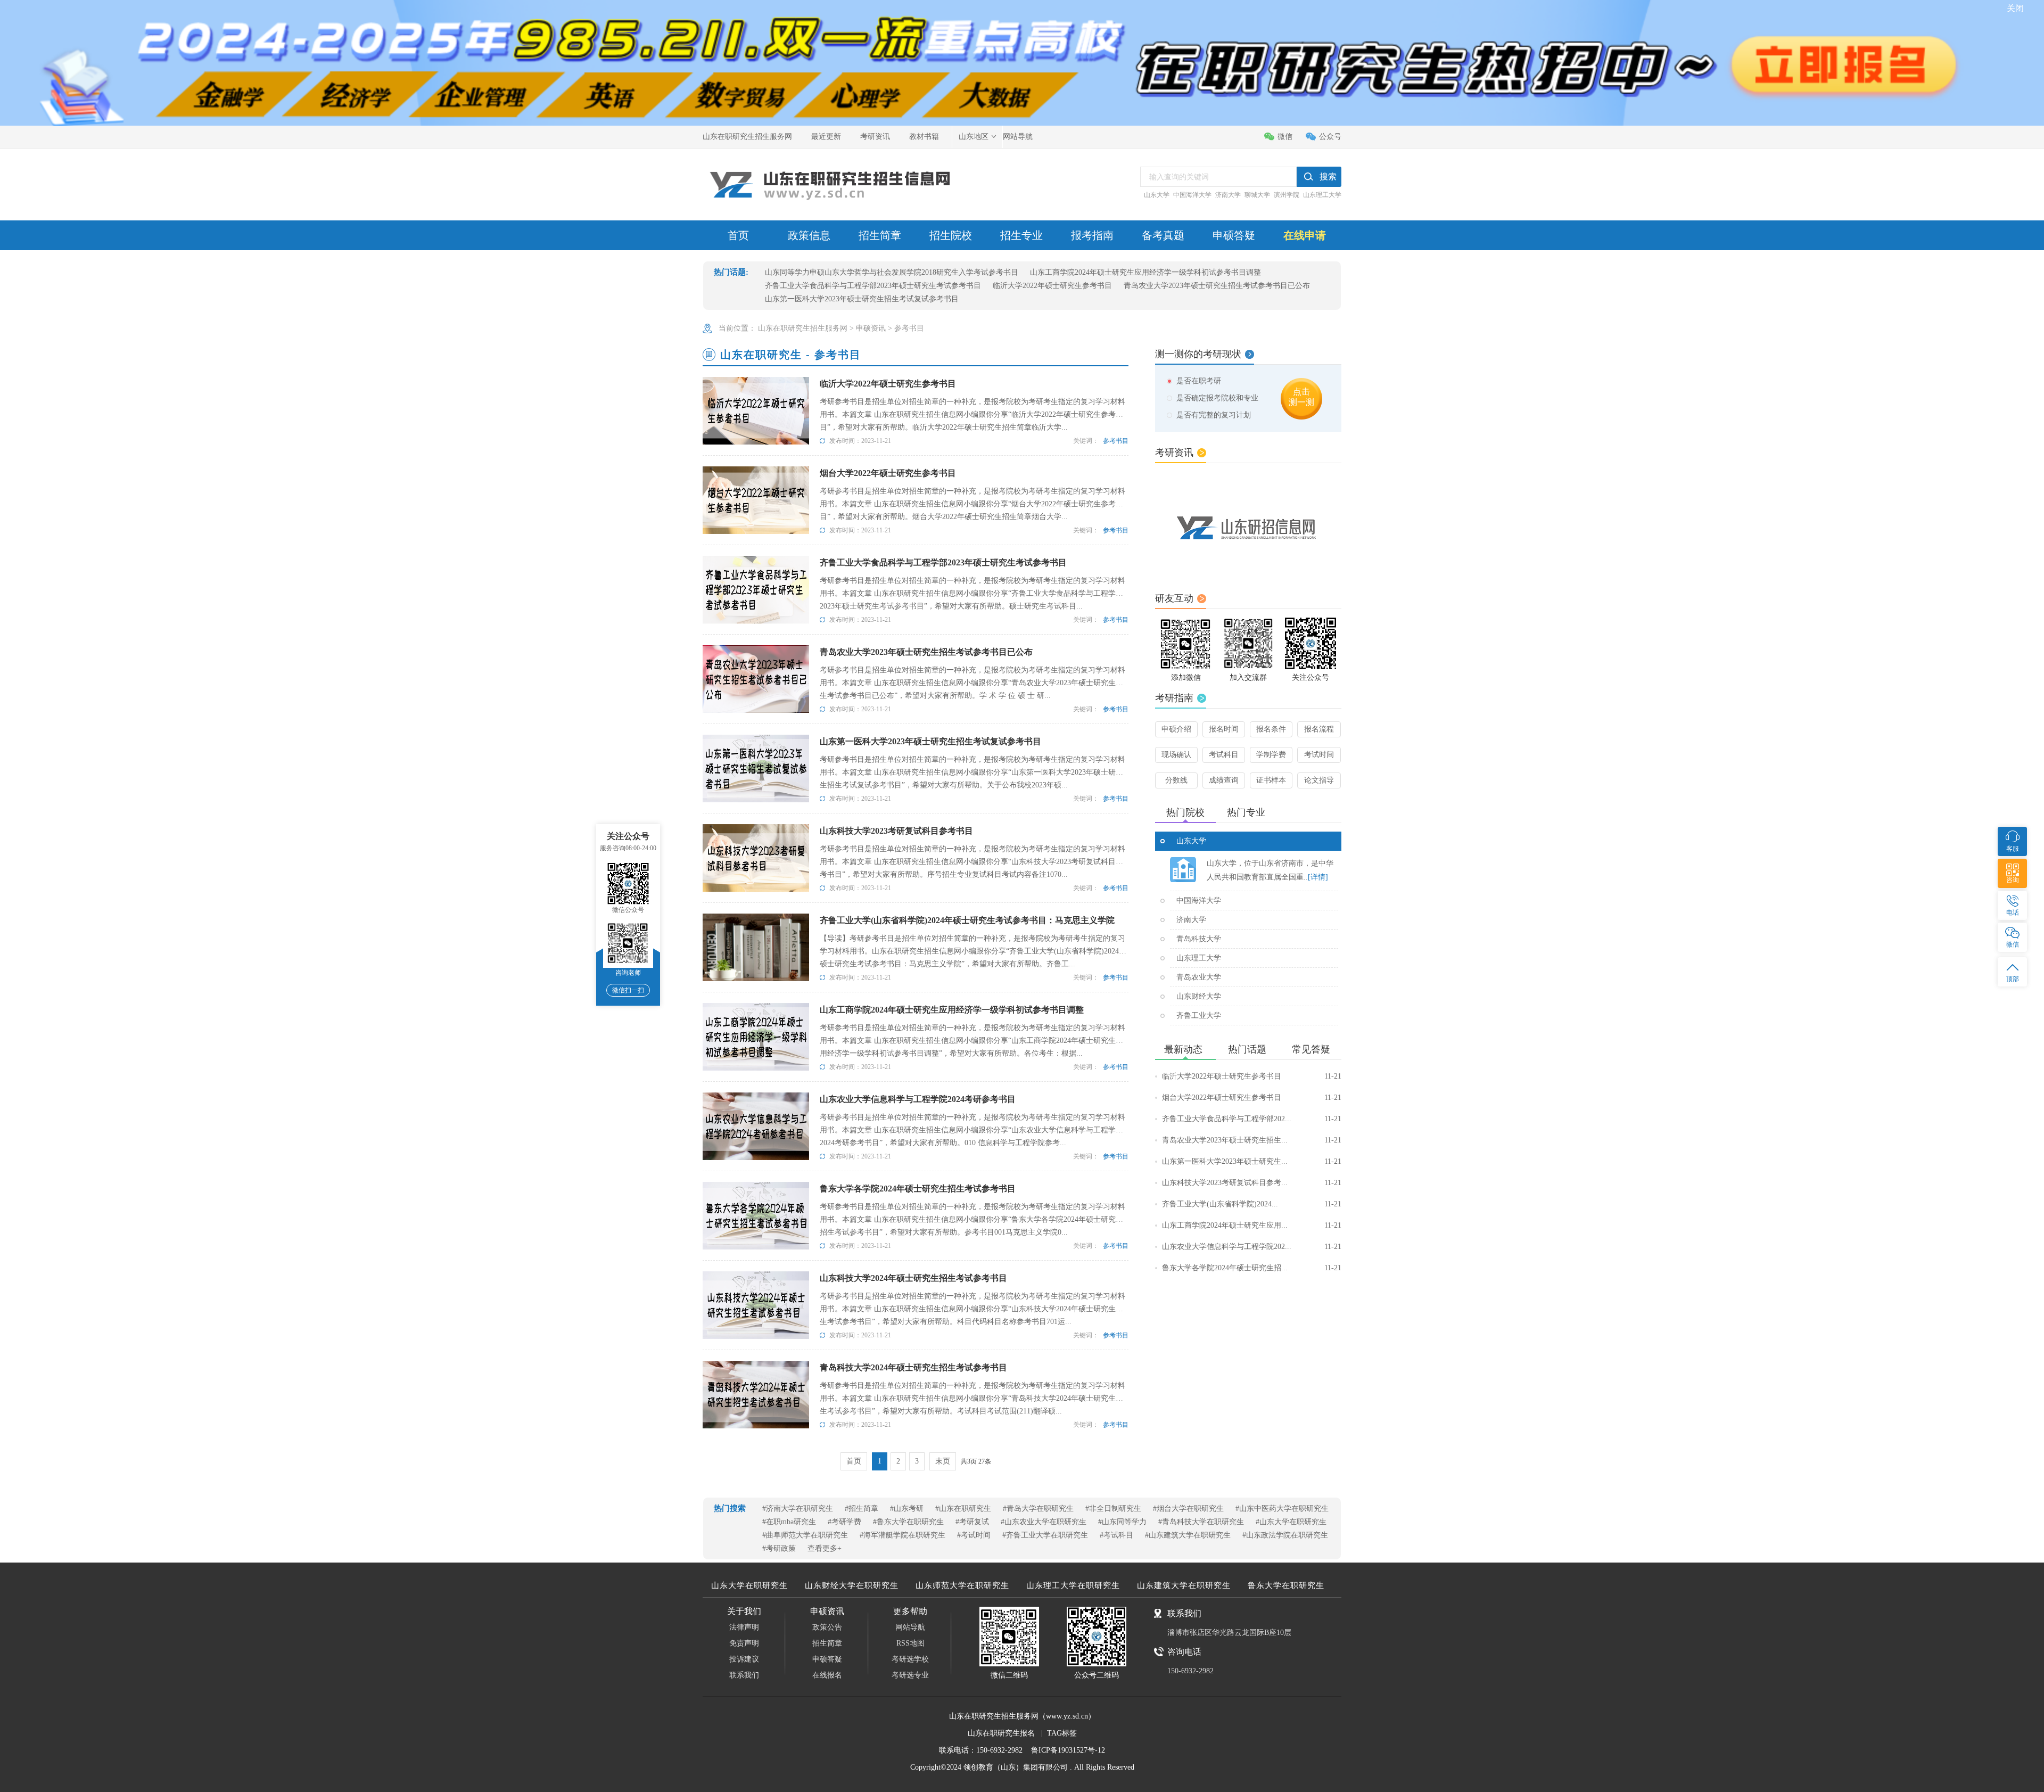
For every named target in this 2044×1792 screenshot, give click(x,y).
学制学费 (1271, 755)
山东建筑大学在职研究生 (1184, 1585)
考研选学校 (910, 1659)
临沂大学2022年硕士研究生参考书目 (1052, 286)
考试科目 (1224, 755)
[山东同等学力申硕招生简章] (1248, 527)
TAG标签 (1062, 1733)
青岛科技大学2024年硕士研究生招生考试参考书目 (913, 1367)
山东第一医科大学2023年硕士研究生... (1252, 1161)
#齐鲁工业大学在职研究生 (1045, 1535)
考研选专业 (910, 1675)
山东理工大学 (1322, 195)
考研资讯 (875, 137)
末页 (943, 1461)
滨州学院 (1287, 195)
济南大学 (1228, 195)
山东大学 (1157, 195)
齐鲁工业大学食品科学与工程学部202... (1252, 1119)
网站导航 (1018, 137)
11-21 (1333, 1076)
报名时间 (1224, 729)
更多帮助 (910, 1611)
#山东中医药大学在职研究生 (1282, 1509)
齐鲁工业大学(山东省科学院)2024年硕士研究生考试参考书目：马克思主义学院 (967, 920)
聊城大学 (1257, 195)
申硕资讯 (871, 328)
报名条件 (1271, 729)
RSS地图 (910, 1643)
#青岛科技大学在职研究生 (1201, 1522)
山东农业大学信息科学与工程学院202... (1252, 1247)
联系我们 (744, 1675)
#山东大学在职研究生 (1291, 1522)
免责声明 (744, 1643)
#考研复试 (972, 1522)
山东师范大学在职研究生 (962, 1585)
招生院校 (951, 235)
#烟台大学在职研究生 (1188, 1509)
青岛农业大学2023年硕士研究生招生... (1252, 1140)
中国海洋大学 (1192, 195)
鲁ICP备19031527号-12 (1068, 1750)
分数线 (1176, 780)
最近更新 (826, 137)
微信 (1285, 137)
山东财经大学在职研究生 (852, 1585)
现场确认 (1176, 755)
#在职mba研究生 (789, 1522)
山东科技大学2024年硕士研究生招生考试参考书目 (913, 1278)
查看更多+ (825, 1548)
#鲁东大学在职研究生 (908, 1522)
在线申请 (1305, 235)
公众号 (1330, 137)
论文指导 (1319, 780)
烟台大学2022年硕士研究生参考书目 (888, 473)
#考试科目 (1116, 1535)
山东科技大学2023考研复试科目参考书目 (896, 831)
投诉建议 (744, 1659)
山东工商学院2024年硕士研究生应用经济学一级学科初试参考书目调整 (1145, 272)
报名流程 (1319, 729)
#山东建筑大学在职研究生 (1188, 1535)
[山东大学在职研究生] (1183, 870)
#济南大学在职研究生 (798, 1509)
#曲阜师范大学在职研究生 (805, 1535)
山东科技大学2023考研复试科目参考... (1252, 1183)
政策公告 (827, 1627)
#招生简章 (862, 1509)
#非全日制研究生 (1113, 1509)
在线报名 (827, 1675)
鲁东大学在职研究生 (1286, 1585)
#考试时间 (974, 1535)
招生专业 (1021, 235)
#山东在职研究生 (963, 1509)
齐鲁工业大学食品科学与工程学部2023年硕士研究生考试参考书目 (873, 286)
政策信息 (809, 235)
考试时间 (1319, 755)
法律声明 (744, 1627)
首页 (738, 235)
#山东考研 (907, 1509)
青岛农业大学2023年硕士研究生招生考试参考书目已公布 (1217, 286)
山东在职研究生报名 (1001, 1733)
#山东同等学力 (1122, 1522)
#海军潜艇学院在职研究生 (903, 1535)
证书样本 (1271, 780)
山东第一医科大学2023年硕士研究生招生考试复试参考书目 (862, 299)
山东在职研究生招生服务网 (747, 137)
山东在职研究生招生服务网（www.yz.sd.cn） (1022, 1716)
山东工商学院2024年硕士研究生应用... (1252, 1225)
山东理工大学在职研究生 (1073, 1585)
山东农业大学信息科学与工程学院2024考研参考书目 (918, 1099)
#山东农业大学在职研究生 (1044, 1522)
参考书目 (909, 328)
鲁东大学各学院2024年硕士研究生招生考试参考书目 (918, 1189)
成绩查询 (1224, 780)
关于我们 (744, 1611)
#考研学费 (844, 1522)
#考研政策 (779, 1548)
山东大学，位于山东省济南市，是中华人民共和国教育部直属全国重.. (1270, 870)
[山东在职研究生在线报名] (1022, 11)
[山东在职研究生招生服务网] (830, 185)
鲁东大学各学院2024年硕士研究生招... (1252, 1268)
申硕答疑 (1234, 235)
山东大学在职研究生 (749, 1585)
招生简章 (880, 235)
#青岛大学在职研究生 (1038, 1509)
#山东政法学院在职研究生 (1285, 1535)
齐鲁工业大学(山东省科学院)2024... (1252, 1204)
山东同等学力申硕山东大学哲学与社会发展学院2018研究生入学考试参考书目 (892, 272)
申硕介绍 (1176, 729)
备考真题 (1163, 235)
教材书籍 (924, 137)
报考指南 (1092, 235)
